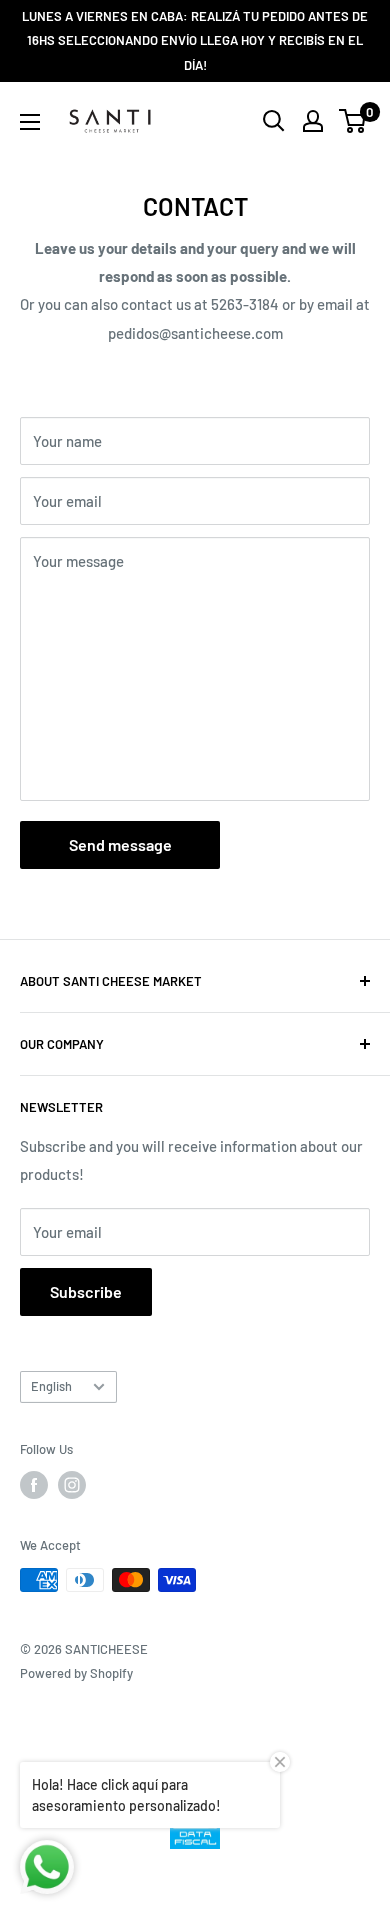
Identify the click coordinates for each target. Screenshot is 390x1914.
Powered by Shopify (76, 1673)
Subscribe (86, 1291)
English (51, 1386)
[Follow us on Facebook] (34, 1485)
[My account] (313, 121)
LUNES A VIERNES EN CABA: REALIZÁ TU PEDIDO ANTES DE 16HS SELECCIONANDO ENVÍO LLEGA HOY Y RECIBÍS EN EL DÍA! (195, 40)
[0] (353, 121)
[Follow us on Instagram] (72, 1485)
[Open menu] (30, 122)
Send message (120, 844)
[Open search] (274, 121)
